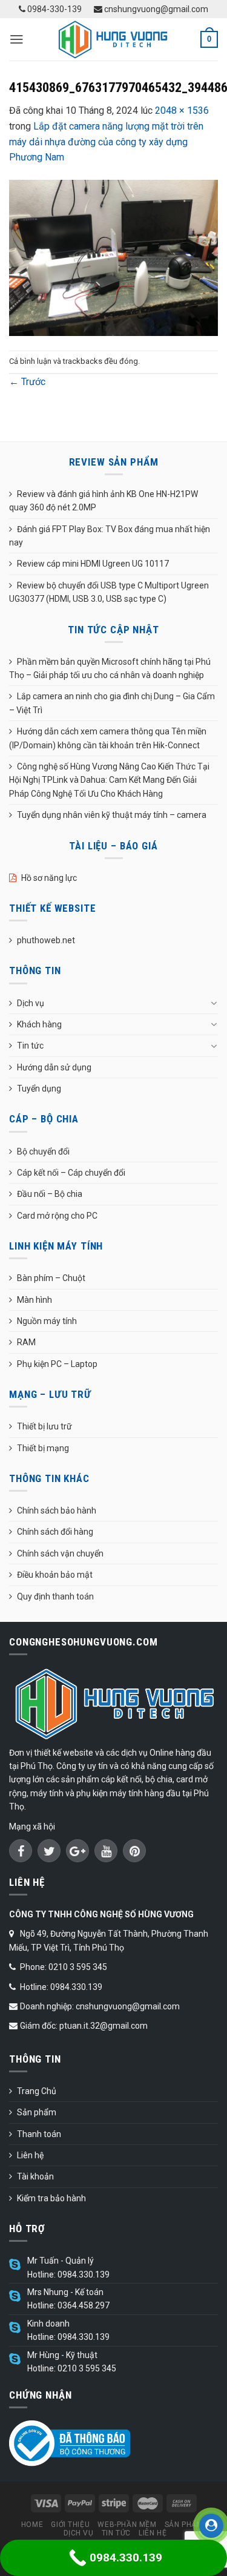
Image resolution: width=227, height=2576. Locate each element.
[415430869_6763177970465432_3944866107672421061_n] (113, 257)
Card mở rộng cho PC (57, 1216)
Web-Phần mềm (127, 2525)
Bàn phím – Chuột (51, 1278)
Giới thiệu (70, 2525)
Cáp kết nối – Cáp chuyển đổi (71, 1173)
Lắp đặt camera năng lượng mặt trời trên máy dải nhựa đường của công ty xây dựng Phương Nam (106, 142)
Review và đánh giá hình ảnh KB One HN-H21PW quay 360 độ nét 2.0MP (104, 501)
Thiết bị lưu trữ (44, 1426)
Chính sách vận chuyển (60, 1553)
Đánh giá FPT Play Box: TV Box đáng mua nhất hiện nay (110, 536)
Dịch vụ (31, 1003)
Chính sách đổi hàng (55, 1532)
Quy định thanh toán (55, 1596)
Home (32, 2525)
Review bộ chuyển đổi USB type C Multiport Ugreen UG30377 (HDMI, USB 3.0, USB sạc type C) (109, 592)
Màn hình (35, 1300)
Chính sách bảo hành (57, 1510)
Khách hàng (39, 1024)
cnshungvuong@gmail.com (155, 9)
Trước (27, 382)
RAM (26, 1342)
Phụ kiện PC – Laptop (57, 1364)
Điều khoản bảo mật (55, 1575)
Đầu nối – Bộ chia (50, 1194)
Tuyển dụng (39, 1089)
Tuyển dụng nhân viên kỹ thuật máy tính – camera (112, 815)
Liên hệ (30, 2155)
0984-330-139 (54, 9)
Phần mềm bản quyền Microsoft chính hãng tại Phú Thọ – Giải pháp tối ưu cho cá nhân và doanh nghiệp (110, 668)
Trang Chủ (37, 2091)
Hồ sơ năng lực (49, 878)
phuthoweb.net (46, 940)
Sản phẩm (37, 2112)
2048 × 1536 (182, 110)
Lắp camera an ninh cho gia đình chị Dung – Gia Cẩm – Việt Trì (112, 703)
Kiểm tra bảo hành (51, 2198)
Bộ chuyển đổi (43, 1151)
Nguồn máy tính (47, 1321)
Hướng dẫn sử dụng (54, 1067)
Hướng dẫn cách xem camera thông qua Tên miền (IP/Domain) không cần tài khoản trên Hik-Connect (108, 738)
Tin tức (30, 1046)
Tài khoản (35, 2176)
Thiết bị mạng (43, 1448)
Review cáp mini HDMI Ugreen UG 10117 (93, 564)
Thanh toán (39, 2134)
